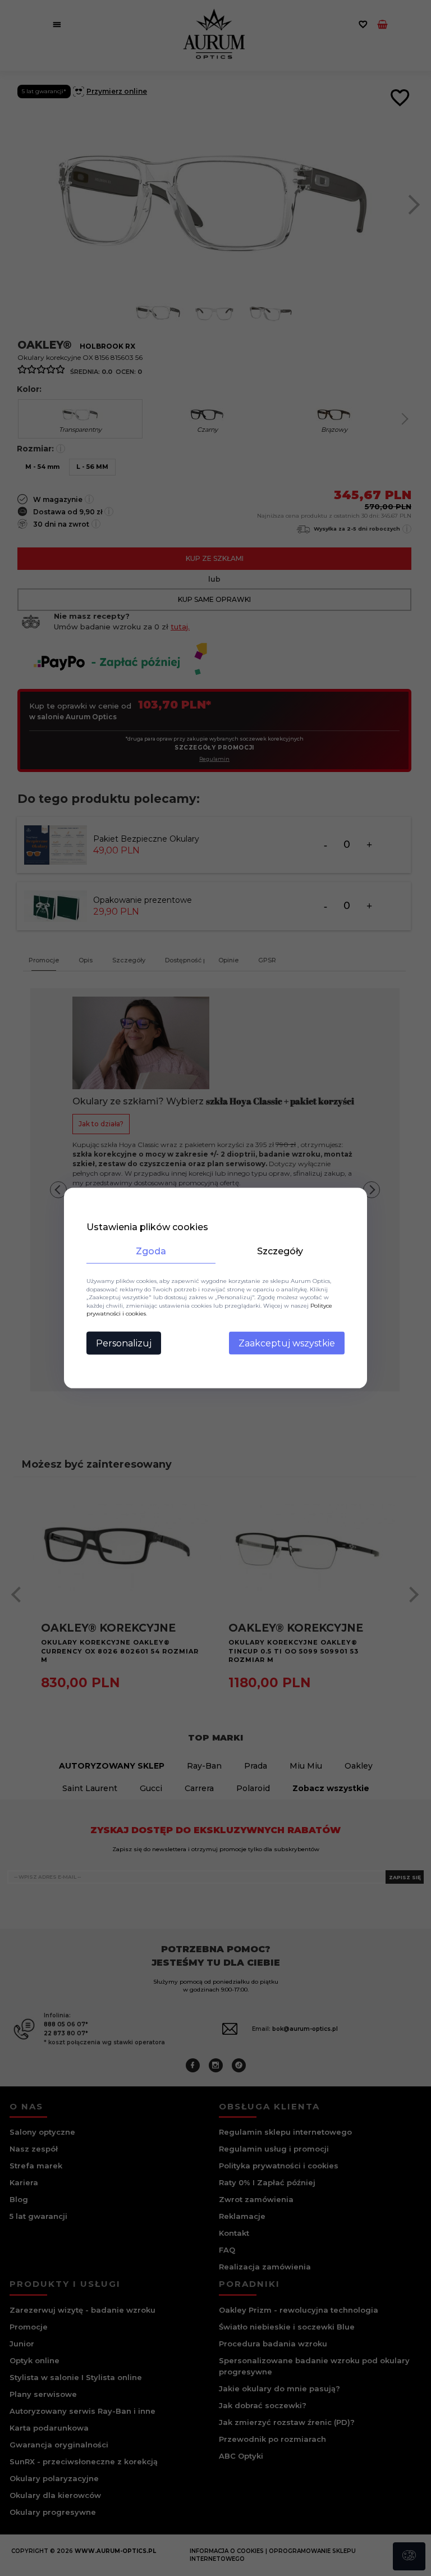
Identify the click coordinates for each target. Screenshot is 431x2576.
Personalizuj (124, 1343)
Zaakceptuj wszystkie (287, 1343)
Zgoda (151, 1251)
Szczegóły (280, 1251)
